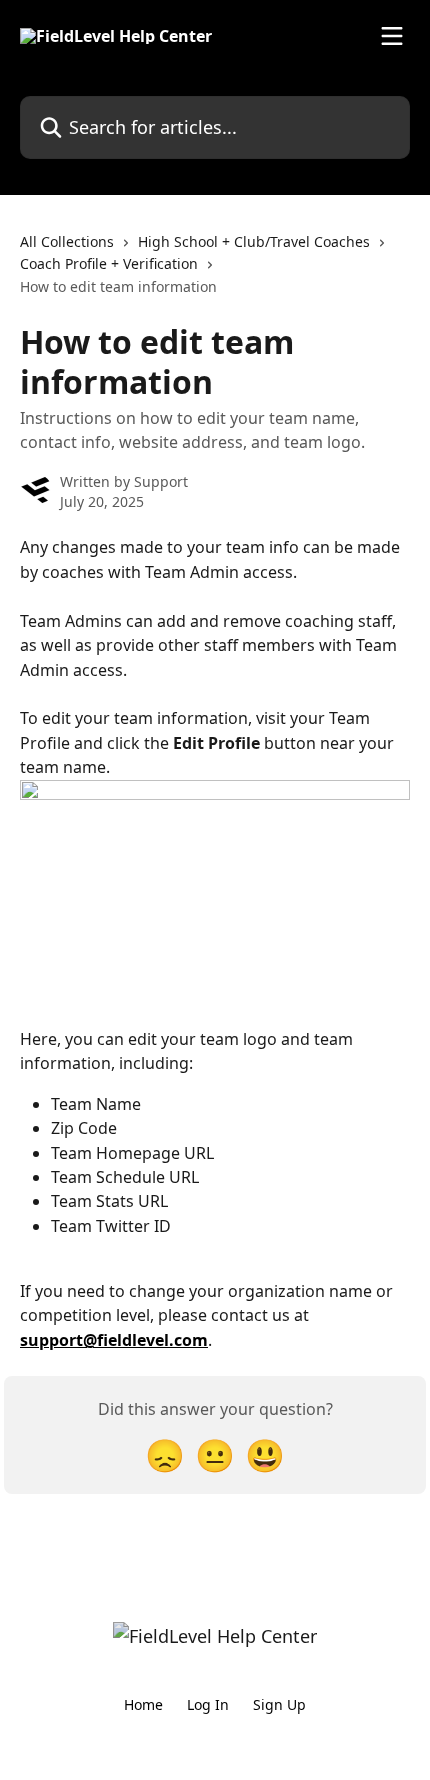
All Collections (67, 241)
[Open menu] (392, 36)
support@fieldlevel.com (114, 1340)
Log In (208, 1704)
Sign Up (279, 1704)
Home (143, 1704)
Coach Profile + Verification (109, 263)
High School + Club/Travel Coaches (254, 241)
